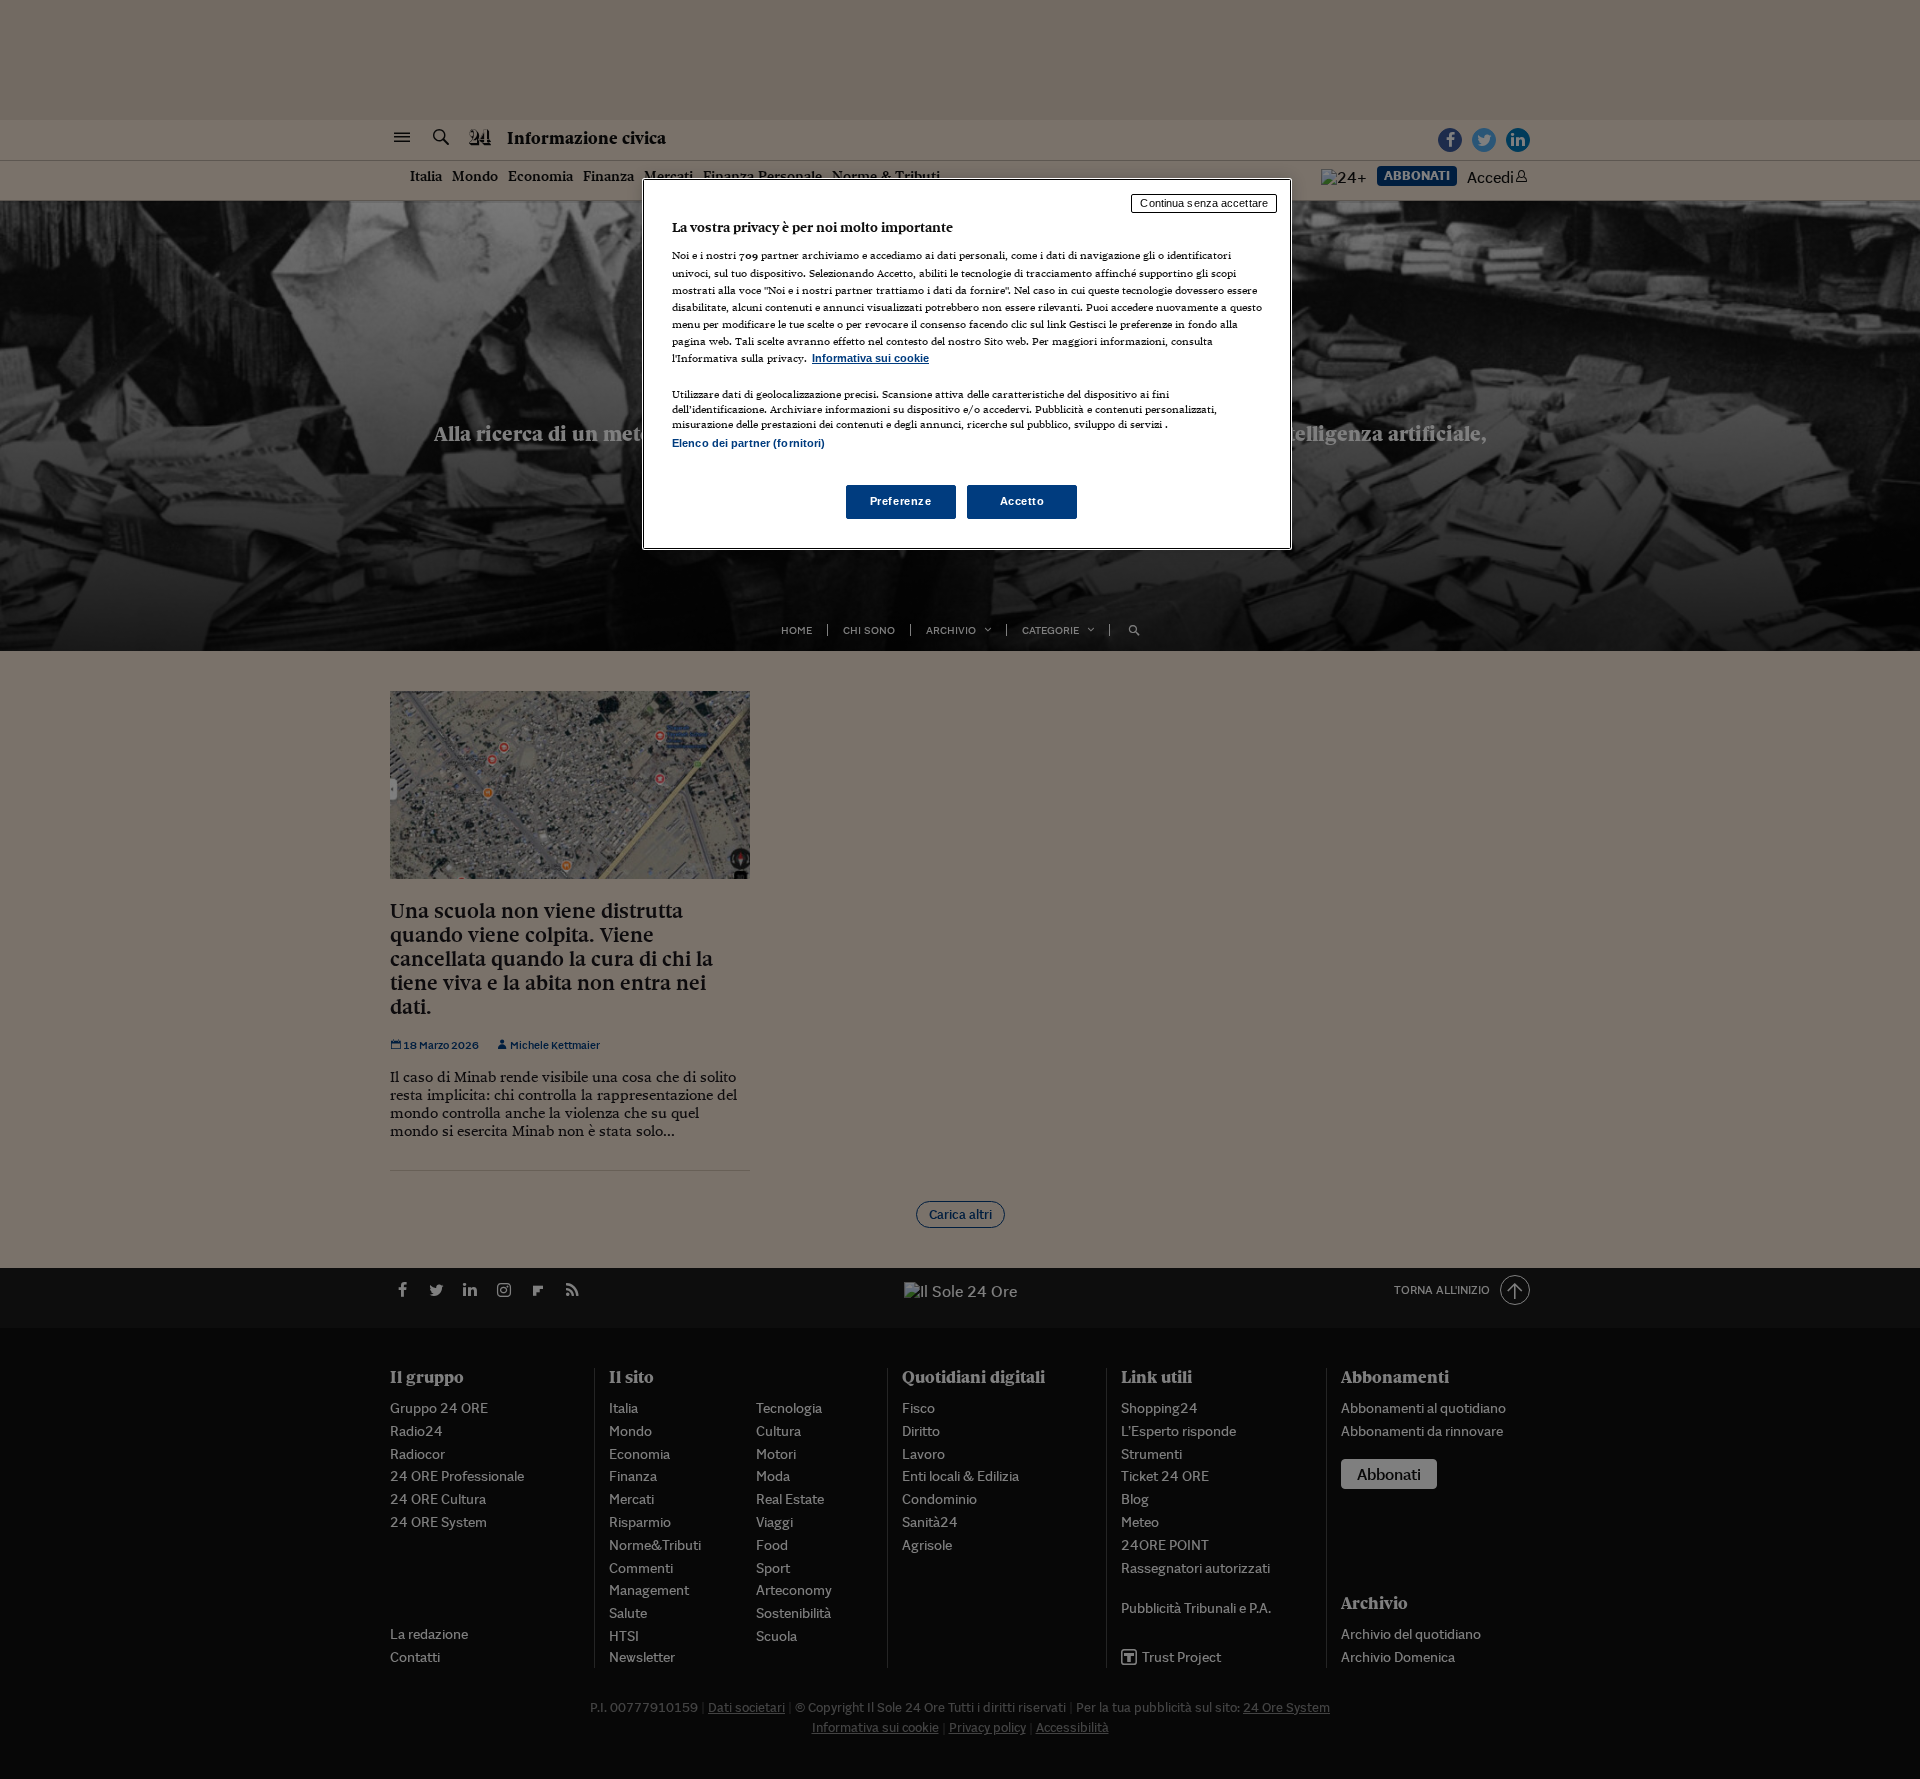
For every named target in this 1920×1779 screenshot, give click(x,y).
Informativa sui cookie (870, 358)
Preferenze (901, 501)
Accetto (1022, 501)
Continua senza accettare (1204, 203)
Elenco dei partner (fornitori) (748, 443)
